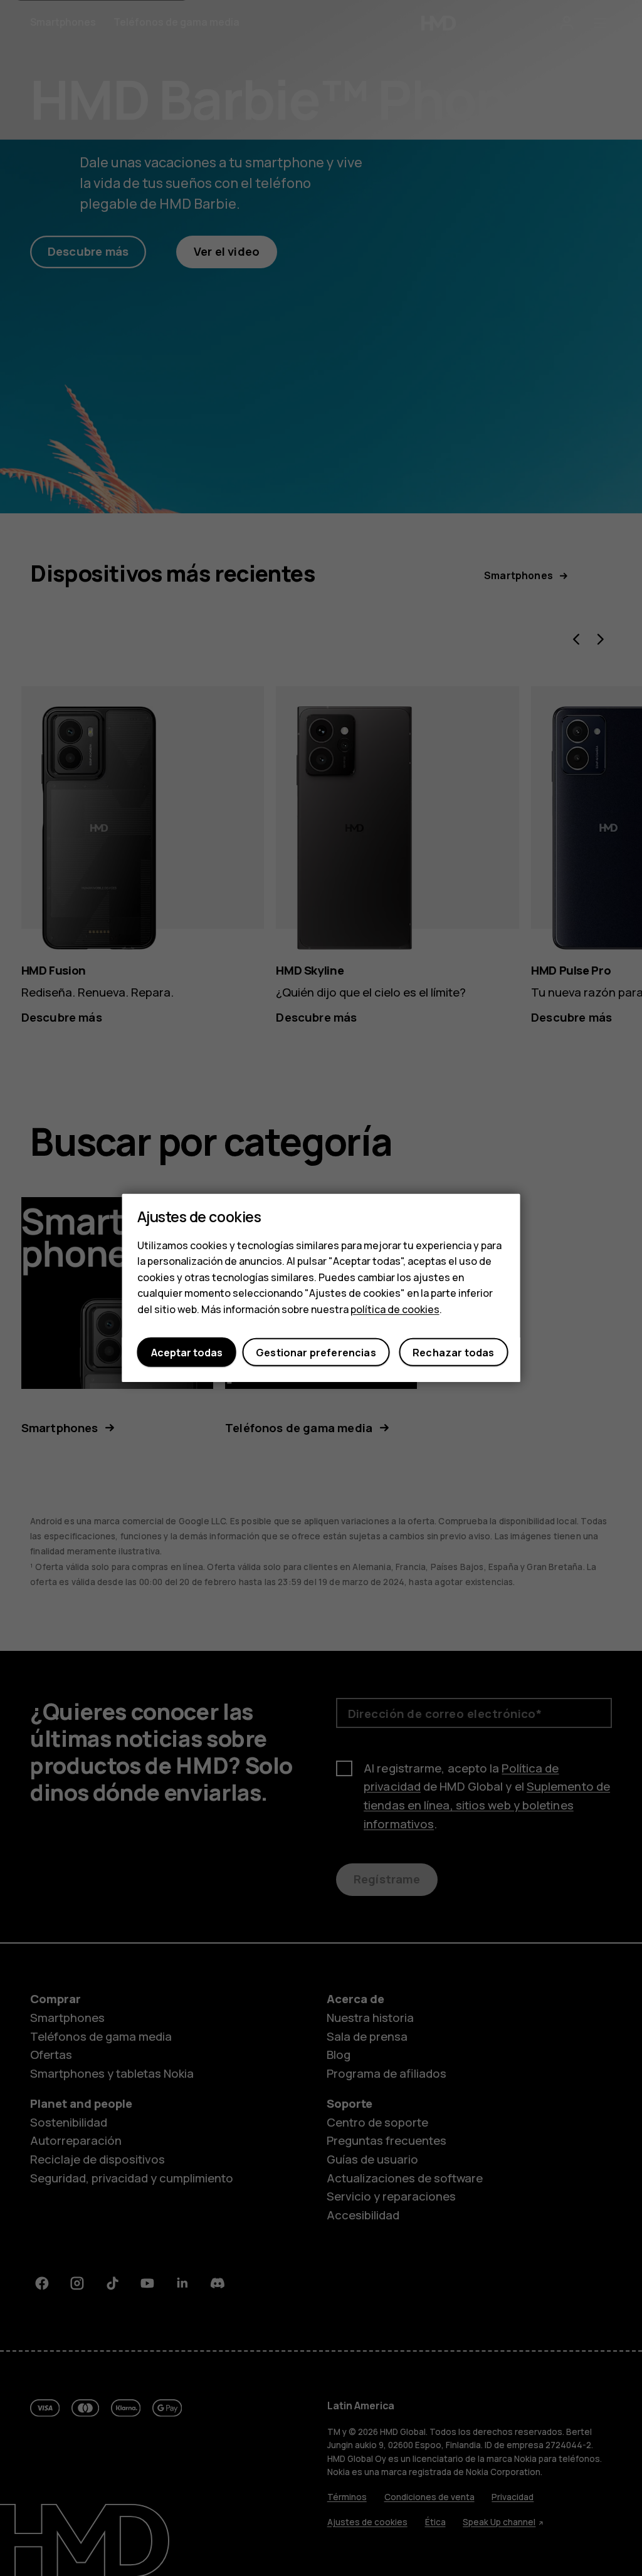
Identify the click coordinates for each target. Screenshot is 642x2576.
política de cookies (395, 1309)
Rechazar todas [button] (453, 1353)
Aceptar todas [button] (187, 1353)
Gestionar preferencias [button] (316, 1353)
